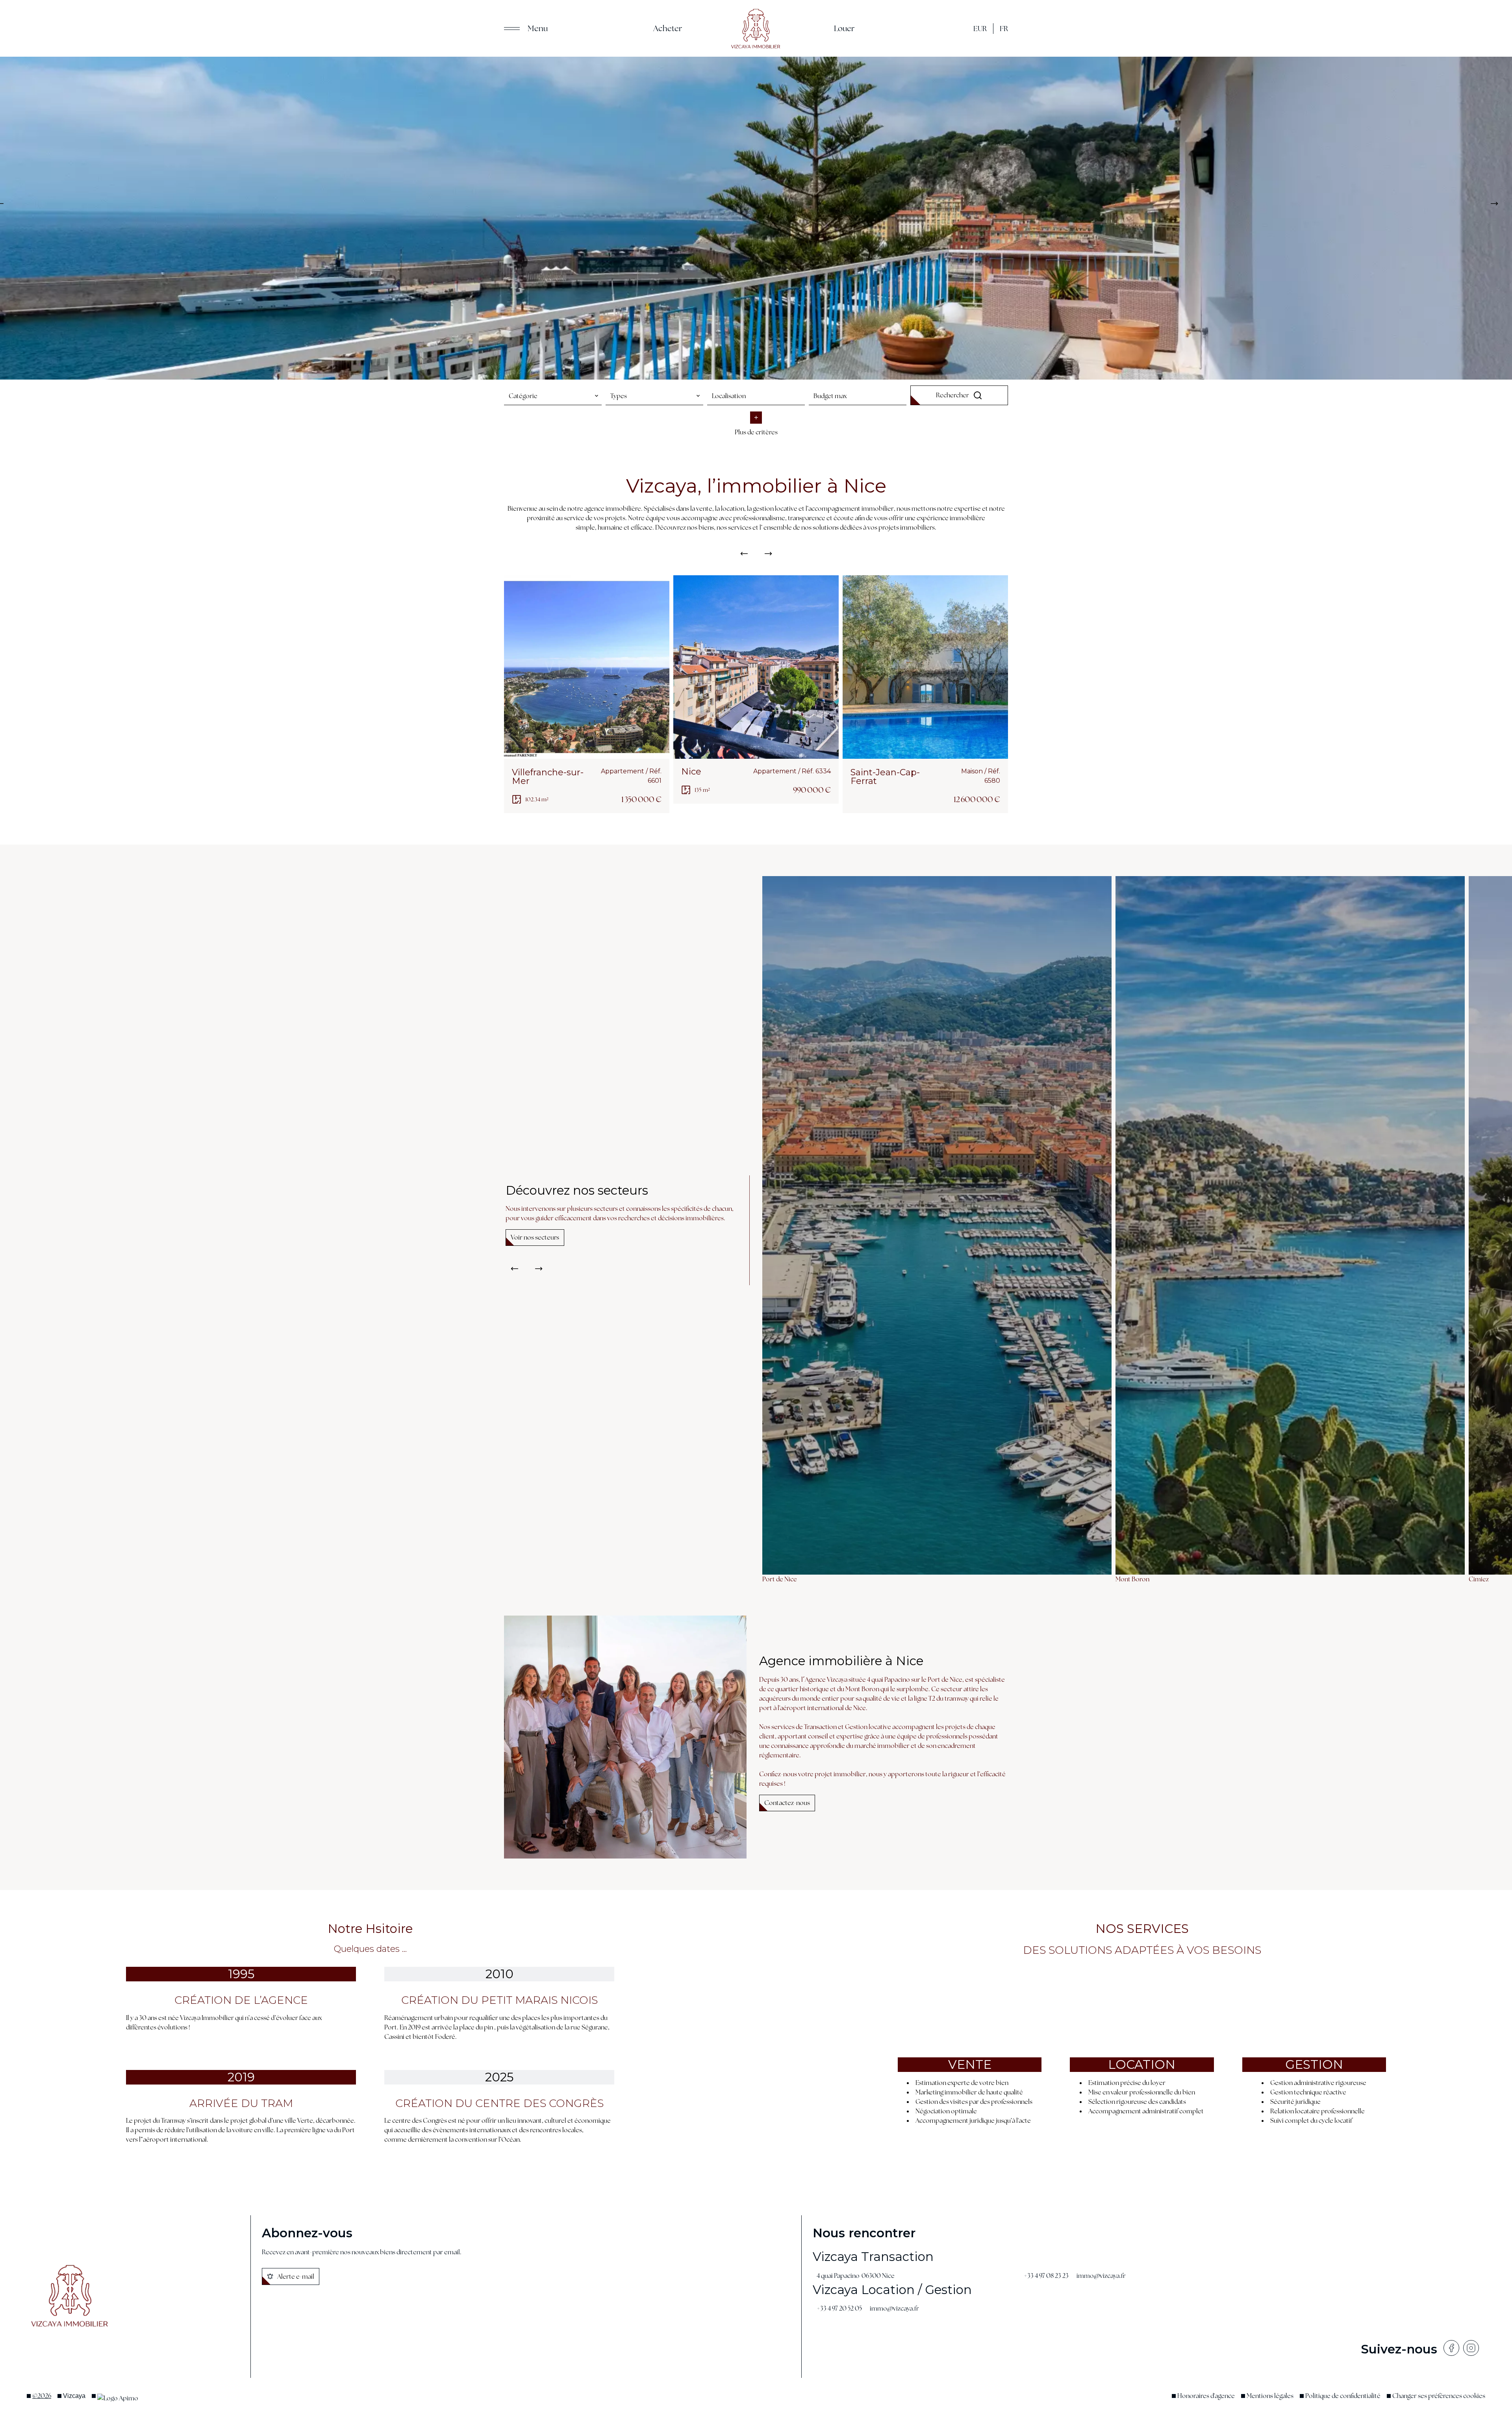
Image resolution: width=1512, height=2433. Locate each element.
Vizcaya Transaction (873, 2257)
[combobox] (553, 396)
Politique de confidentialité (1343, 2396)
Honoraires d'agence (1206, 2396)
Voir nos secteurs (535, 1237)
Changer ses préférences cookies (1439, 2396)
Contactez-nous (787, 1803)
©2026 (42, 2396)
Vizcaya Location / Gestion (892, 2290)
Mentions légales (1270, 2396)
